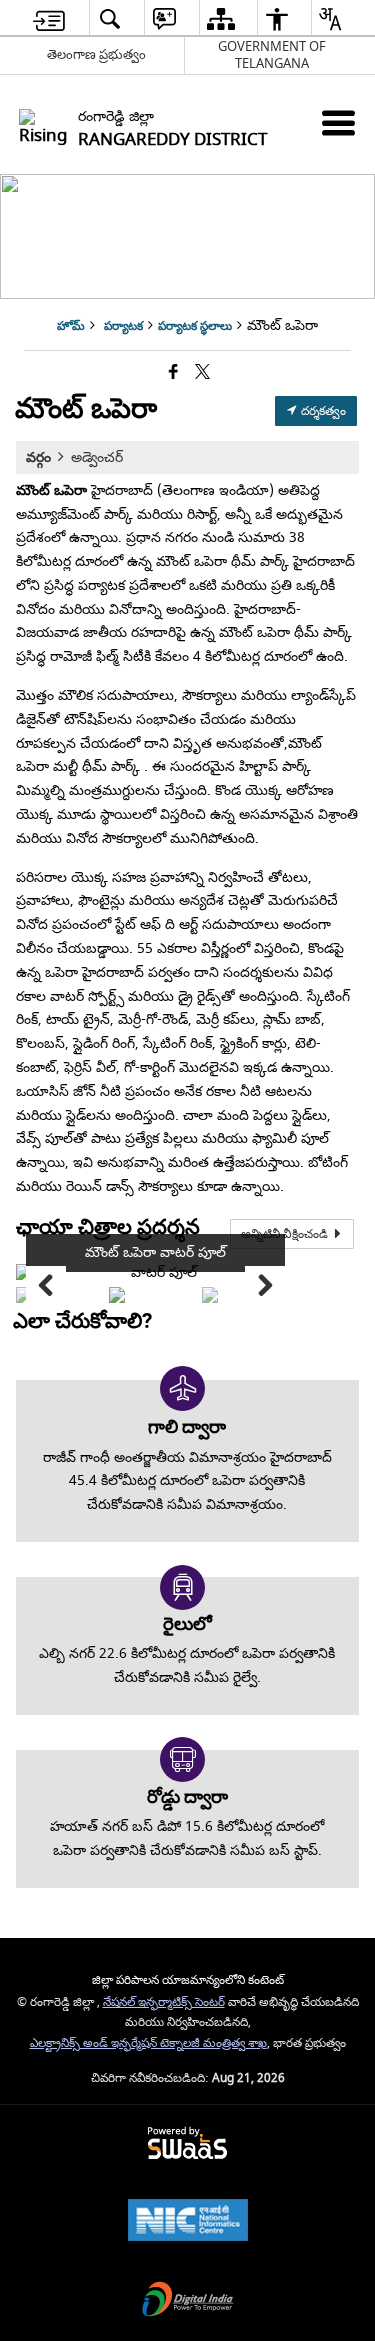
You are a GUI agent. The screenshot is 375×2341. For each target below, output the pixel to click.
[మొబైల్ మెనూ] (338, 122)
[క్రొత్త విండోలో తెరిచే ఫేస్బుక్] (173, 373)
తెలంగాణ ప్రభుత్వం (96, 54)
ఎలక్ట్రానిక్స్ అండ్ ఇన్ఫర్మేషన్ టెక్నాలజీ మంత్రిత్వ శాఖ (148, 2043)
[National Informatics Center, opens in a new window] (188, 2222)
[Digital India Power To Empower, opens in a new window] (188, 2301)
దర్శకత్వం (322, 411)
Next (265, 1286)
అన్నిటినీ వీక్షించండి (286, 1234)
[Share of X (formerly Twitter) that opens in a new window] (202, 373)
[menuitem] (49, 18)
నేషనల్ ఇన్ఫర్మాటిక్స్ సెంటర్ (164, 2002)
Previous (46, 1286)
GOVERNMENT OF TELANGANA (272, 55)
